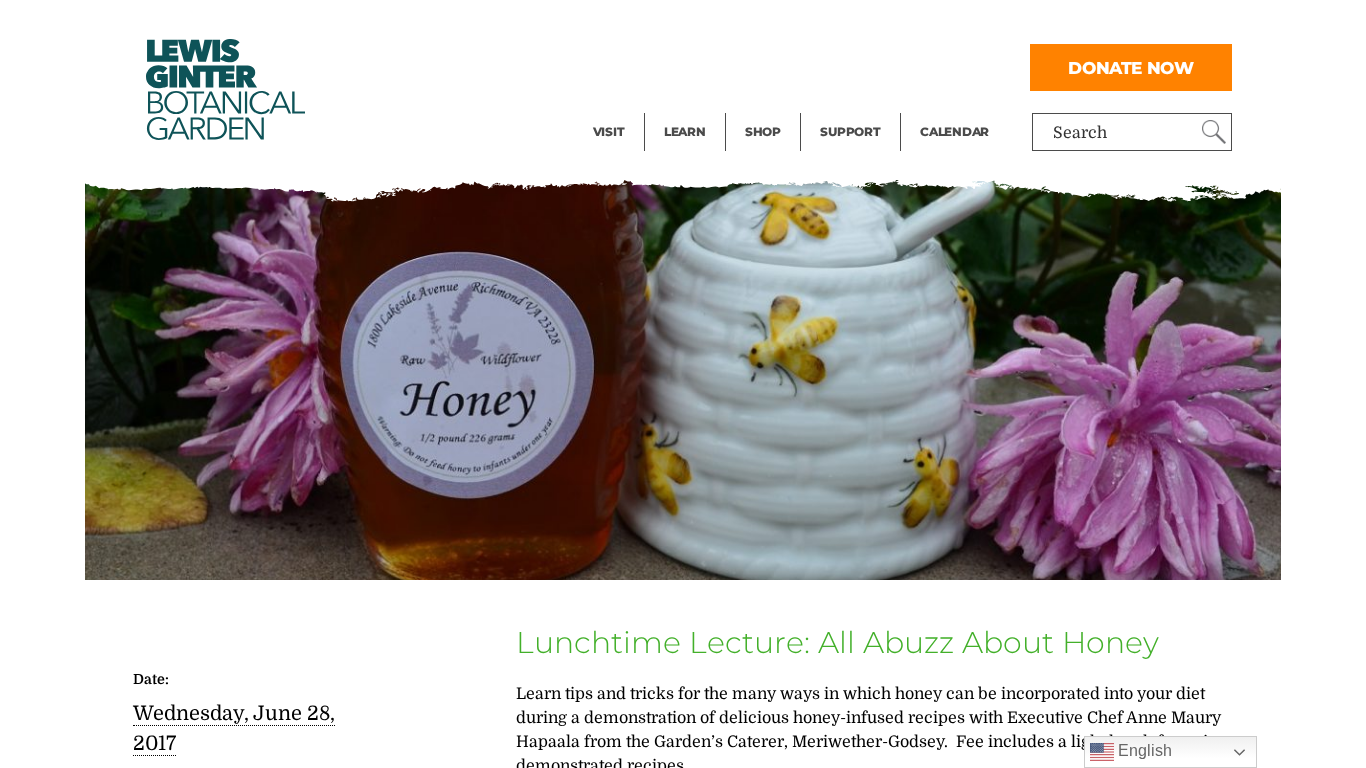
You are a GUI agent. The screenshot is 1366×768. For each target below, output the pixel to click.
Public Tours (711, 26)
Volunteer (856, 106)
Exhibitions (636, 106)
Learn (685, 131)
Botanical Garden (224, 89)
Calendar (954, 131)
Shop (763, 131)
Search (1080, 133)
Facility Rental (648, 26)
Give (836, 66)
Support (850, 131)
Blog (680, 106)
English (1143, 750)
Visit (609, 131)
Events (619, 66)
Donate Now (1131, 67)
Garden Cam (711, 66)
